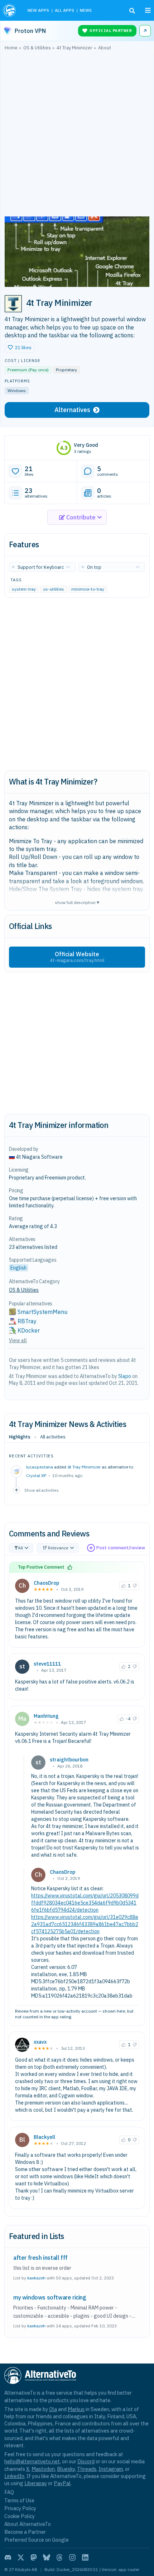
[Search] (132, 11)
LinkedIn (14, 2476)
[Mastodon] (34, 2557)
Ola (53, 2409)
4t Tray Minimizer (84, 1467)
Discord (86, 2461)
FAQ (9, 2492)
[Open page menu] (148, 10)
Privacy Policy (20, 2508)
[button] (20, 347)
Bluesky (66, 2469)
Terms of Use (19, 2500)
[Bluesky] (47, 2557)
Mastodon (43, 2469)
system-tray (24, 589)
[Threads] (59, 2557)
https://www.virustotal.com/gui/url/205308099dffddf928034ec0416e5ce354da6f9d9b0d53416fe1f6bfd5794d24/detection (85, 1903)
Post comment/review (121, 1548)
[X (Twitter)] (21, 2557)
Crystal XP (36, 1475)
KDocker (29, 1330)
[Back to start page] (10, 10)
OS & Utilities (24, 1290)
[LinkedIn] (85, 2557)
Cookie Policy (20, 2516)
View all (18, 1340)
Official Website (77, 957)
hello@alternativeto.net (32, 2461)
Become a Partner (25, 2532)
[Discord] (8, 2557)
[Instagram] (72, 2557)
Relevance (58, 1548)
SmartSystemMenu (42, 1312)
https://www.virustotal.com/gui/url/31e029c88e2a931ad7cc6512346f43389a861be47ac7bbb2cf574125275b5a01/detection (85, 1924)
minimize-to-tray (88, 589)
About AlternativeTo (28, 2524)
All (20, 1548)
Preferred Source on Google (37, 2540)
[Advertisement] (77, 135)
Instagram (111, 2469)
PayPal (62, 2483)
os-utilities (54, 589)
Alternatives (72, 410)
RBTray (27, 1321)
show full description (77, 902)
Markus (76, 2409)
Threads (87, 2469)
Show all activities (42, 1490)
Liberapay (36, 2483)
